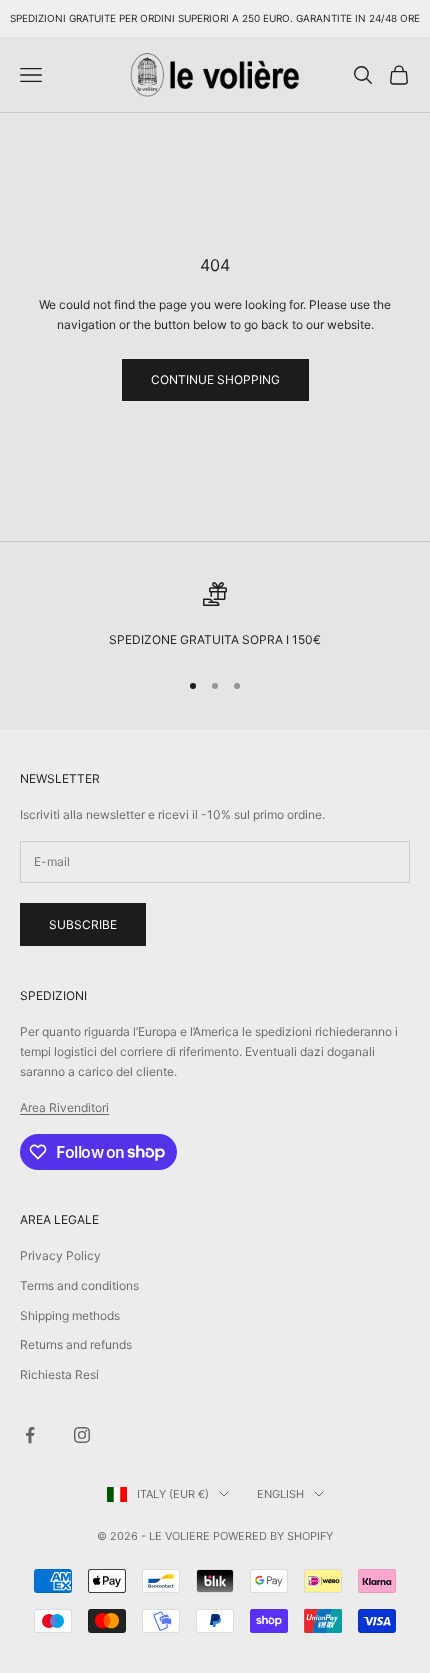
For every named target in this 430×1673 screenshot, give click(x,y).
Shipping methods (70, 1315)
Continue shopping (215, 379)
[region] (215, 616)
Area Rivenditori (64, 1107)
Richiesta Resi (59, 1374)
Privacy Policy (60, 1255)
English (280, 1494)
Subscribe (83, 924)
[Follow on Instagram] (82, 1435)
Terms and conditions (79, 1285)
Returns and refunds (76, 1344)
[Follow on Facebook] (30, 1435)
